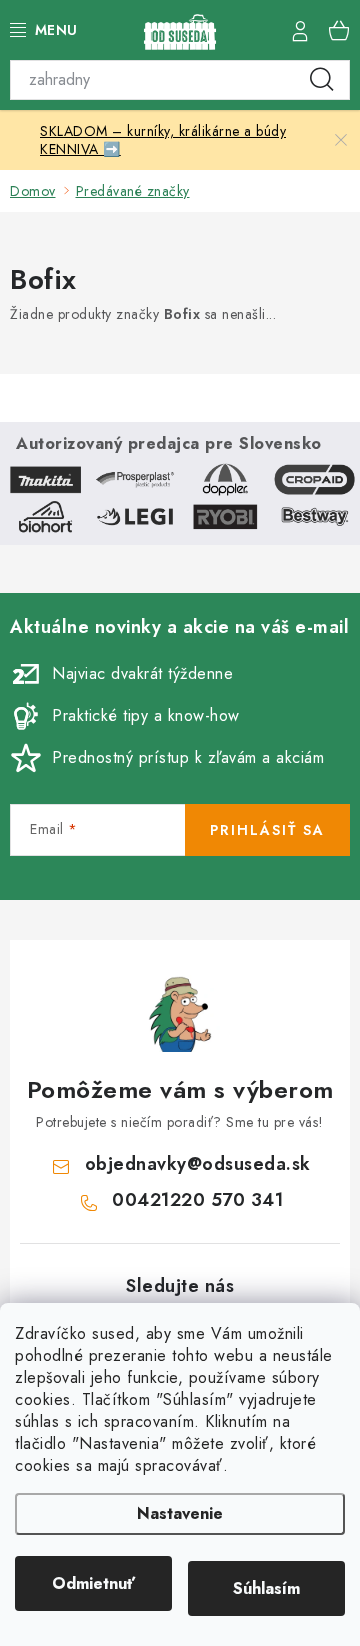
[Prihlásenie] (300, 30)
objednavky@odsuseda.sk (198, 1164)
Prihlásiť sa (267, 830)
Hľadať (322, 80)
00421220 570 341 (197, 1200)
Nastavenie (180, 1513)
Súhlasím (266, 1588)
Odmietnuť (93, 1583)
